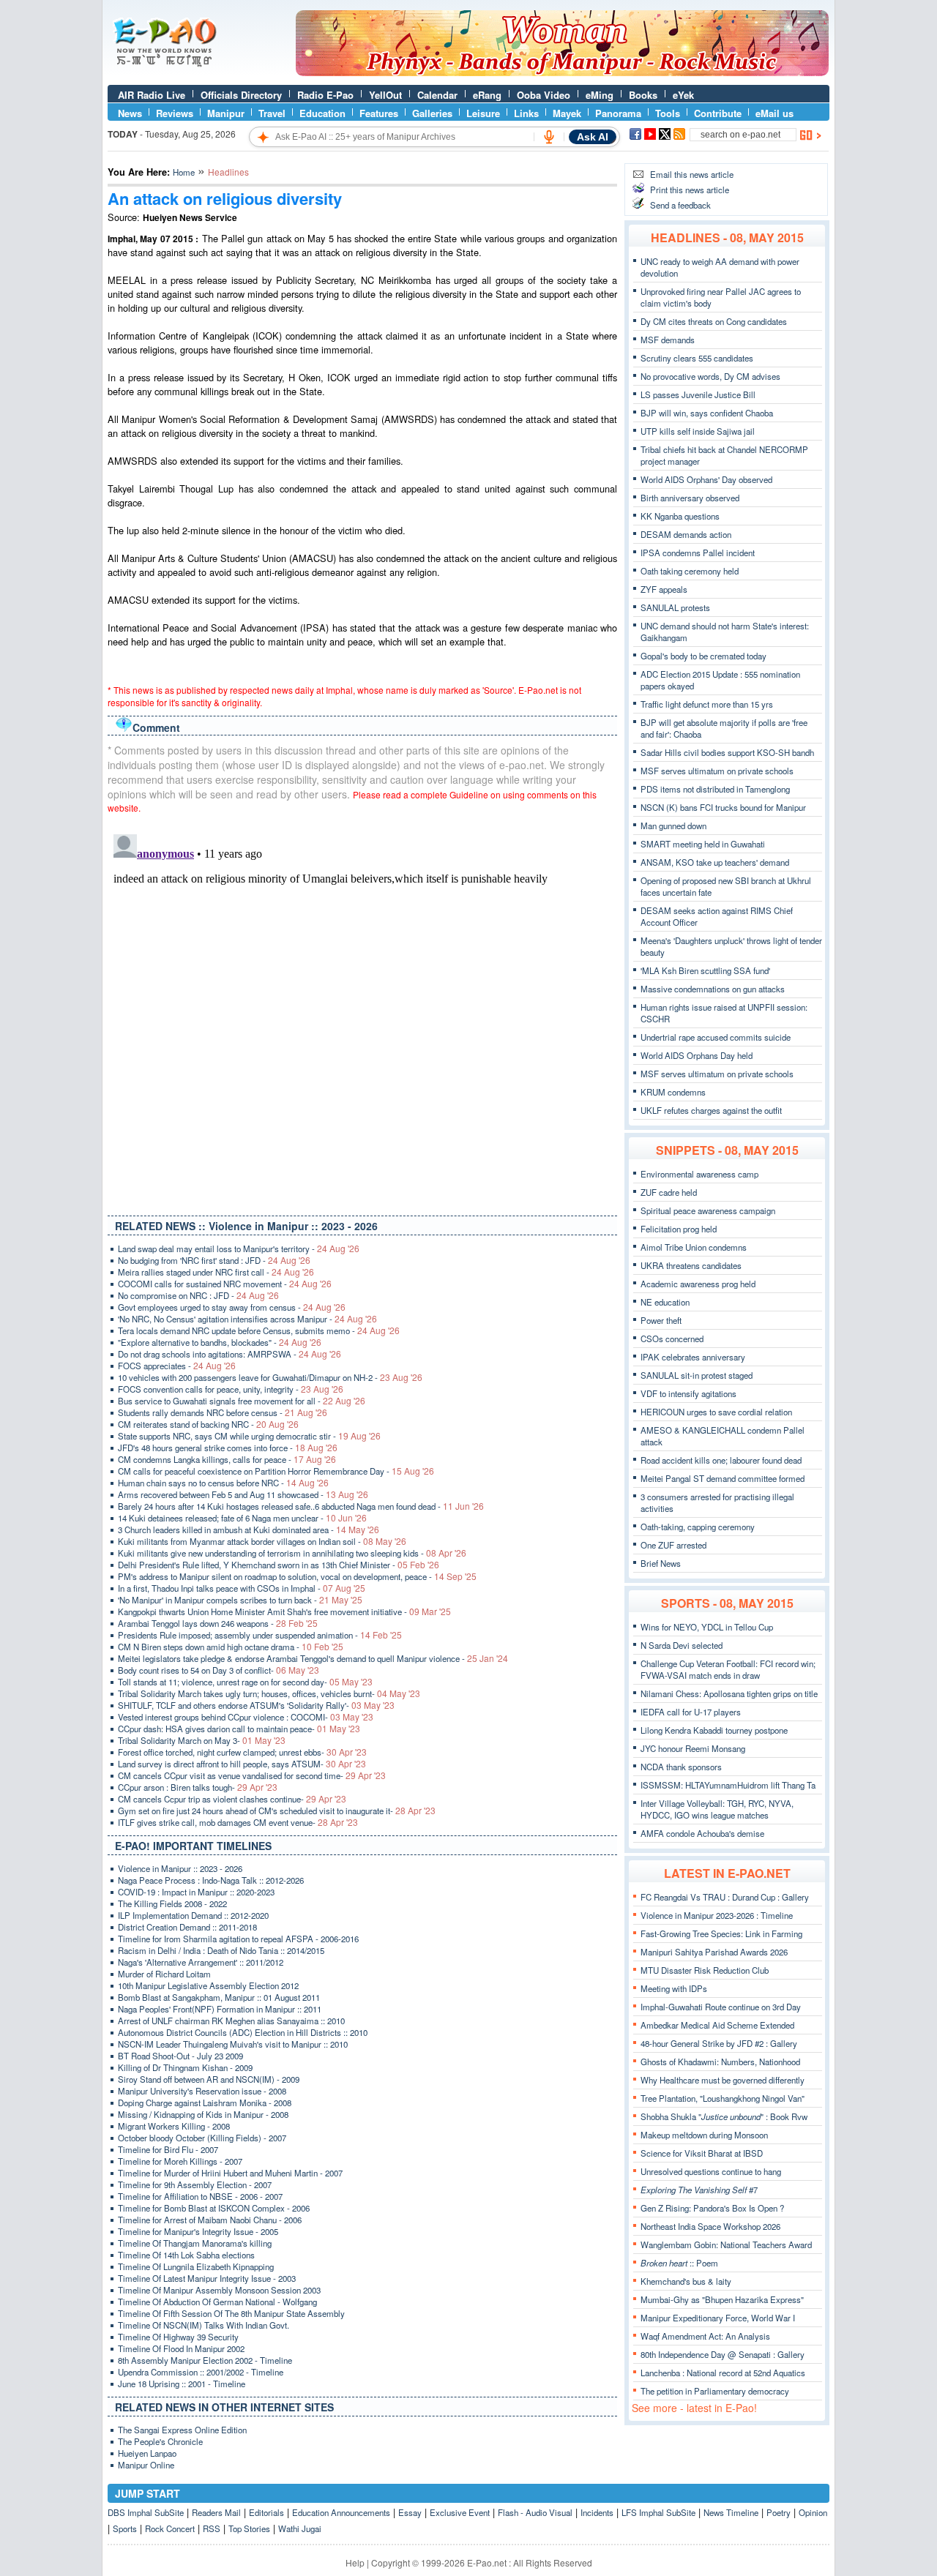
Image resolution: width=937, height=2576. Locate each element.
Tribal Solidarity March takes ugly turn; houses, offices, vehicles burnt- (269, 1693)
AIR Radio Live (152, 95)
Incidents (597, 2512)
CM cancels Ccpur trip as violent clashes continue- (232, 1799)
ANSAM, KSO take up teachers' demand (715, 862)
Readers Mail (216, 2512)
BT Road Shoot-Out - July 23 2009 (180, 2056)
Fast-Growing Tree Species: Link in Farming (721, 1933)
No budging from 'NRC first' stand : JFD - (214, 1260)
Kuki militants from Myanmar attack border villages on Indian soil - (262, 1541)
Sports (125, 2528)
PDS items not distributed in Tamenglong (715, 789)
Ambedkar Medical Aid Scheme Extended (717, 2025)
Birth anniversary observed (690, 498)
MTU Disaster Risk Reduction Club (705, 1970)
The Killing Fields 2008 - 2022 (172, 1903)
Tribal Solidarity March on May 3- (202, 1740)
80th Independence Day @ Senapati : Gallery (723, 2354)
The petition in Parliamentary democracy (715, 2391)
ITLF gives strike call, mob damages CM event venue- (238, 1822)
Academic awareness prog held (698, 1284)
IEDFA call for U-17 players (691, 1712)
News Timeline (731, 2512)
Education (322, 113)
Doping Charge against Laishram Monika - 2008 (205, 2103)
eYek (683, 95)
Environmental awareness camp (699, 1174)
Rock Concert (170, 2528)
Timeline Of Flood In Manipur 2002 (181, 2348)
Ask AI (593, 137)
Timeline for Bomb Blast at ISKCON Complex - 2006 (214, 2208)
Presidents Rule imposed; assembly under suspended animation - (260, 1635)
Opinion (813, 2512)
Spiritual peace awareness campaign (708, 1210)
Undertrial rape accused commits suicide (716, 1037)
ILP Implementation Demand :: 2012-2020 (193, 1915)
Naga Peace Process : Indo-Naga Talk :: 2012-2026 (211, 1880)
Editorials (266, 2512)
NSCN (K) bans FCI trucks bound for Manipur (723, 807)
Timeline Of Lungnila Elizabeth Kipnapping (196, 2266)
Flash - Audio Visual (535, 2512)
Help (355, 2562)
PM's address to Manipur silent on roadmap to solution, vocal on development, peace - (297, 1576)
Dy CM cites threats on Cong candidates (714, 321)
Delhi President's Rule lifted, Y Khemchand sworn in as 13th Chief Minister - (279, 1565)
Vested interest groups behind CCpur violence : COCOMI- (246, 1717)
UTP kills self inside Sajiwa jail (698, 431)
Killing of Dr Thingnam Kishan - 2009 (185, 2067)
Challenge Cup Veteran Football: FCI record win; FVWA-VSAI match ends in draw (728, 1669)
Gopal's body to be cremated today (703, 656)
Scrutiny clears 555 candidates (697, 358)
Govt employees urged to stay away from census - (232, 1307)
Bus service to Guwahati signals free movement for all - (242, 1401)
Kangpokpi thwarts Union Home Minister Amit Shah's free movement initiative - (284, 1611)
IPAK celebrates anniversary (693, 1357)
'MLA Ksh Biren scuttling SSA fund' (705, 970)
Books (643, 95)
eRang (487, 95)
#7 (699, 2190)
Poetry (779, 2512)
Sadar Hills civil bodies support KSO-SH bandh (727, 752)
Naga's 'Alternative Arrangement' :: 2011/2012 (201, 1962)
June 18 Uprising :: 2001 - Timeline (182, 2384)
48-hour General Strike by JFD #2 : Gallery (719, 2043)
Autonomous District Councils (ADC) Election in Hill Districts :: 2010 (243, 2032)
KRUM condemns (673, 1092)
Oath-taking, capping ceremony (698, 1527)
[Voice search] (549, 137)
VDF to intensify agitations (688, 1393)
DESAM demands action (686, 534)
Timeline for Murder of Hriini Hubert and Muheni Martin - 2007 (230, 2173)
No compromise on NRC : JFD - (198, 1295)
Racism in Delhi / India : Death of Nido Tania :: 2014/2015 (221, 1950)
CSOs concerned (672, 1338)
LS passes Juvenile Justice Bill (698, 394)
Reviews (175, 113)
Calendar (437, 95)
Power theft (661, 1320)
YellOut (385, 95)
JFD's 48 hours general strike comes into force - (228, 1448)
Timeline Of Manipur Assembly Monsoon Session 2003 (219, 2290)
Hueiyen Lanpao (147, 2453)
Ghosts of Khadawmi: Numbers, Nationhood (720, 2062)
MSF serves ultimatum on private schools (717, 771)
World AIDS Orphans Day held (697, 1055)
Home (184, 172)
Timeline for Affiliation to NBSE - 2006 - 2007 (200, 2196)
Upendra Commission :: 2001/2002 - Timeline (201, 2372)
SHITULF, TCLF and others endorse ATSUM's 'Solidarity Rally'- (256, 1705)
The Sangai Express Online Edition (182, 2430)
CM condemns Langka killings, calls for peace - (227, 1459)
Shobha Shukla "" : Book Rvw (724, 2116)
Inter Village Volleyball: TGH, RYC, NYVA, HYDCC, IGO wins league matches (717, 1809)
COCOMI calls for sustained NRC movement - (225, 1284)
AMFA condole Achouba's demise (702, 1833)
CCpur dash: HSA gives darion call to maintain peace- (239, 1729)
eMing (600, 95)
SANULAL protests (675, 607)
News (130, 113)
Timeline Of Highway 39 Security (178, 2337)
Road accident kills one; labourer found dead (721, 1460)
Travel (272, 113)
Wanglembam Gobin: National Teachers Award (726, 2244)
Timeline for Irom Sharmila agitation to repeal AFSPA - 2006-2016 (238, 1939)
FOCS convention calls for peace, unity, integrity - (231, 1389)
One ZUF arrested (673, 1545)
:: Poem (679, 2263)
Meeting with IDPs (674, 1988)
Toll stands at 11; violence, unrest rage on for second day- (245, 1682)
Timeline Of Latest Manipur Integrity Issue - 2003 (207, 2278)
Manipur (226, 113)
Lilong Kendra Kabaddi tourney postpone (714, 1730)
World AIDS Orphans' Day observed (706, 479)
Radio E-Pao (325, 95)
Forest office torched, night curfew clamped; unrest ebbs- (242, 1752)
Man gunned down (673, 825)
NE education (665, 1302)
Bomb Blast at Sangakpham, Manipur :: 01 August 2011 (219, 1997)
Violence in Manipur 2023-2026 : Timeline (717, 1915)
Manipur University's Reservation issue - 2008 (202, 2091)
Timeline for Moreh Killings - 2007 (180, 2161)
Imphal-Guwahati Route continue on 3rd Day (721, 2007)
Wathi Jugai (300, 2528)
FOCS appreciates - (177, 1366)
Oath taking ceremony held (690, 571)
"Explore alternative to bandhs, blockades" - (220, 1342)
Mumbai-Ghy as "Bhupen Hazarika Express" (722, 2299)
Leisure (483, 113)
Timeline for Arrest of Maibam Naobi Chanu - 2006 (210, 2220)
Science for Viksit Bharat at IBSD (702, 2153)
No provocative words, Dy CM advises (710, 376)
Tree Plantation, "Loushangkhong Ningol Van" (723, 2098)
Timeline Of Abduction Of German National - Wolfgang (217, 2302)
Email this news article (692, 174)
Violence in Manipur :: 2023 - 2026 (180, 1868)
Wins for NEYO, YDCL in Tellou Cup (707, 1627)
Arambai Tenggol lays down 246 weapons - (218, 1623)
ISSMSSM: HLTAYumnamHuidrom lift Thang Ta (728, 1785)
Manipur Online (146, 2465)
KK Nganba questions (680, 516)
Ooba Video (544, 95)
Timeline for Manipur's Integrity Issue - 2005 (198, 2231)
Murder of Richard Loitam (164, 1974)
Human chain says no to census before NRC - (223, 1483)
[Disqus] (362, 1011)
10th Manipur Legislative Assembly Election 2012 (208, 1985)
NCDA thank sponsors (681, 1767)
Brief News (661, 1563)
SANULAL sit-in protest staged (697, 1375)
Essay (410, 2512)
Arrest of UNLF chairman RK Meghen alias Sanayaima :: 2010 (231, 2021)
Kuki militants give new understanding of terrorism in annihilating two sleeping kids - (292, 1553)
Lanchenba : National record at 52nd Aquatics (723, 2373)
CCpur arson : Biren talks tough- (198, 1787)
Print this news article (690, 190)
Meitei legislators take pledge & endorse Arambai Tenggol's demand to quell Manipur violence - (313, 1658)
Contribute (718, 113)
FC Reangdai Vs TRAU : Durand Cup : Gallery (725, 1897)
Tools (668, 113)
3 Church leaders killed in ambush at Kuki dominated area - (249, 1529)
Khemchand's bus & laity (686, 2281)
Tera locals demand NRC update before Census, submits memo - (259, 1330)
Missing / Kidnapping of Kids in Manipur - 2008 (203, 2114)
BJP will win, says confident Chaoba (707, 413)
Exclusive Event (460, 2512)
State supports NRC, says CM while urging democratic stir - (249, 1436)
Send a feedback (680, 205)
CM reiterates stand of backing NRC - (208, 1424)
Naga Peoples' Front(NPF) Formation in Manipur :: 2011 (220, 2009)
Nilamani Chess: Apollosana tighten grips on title (729, 1693)
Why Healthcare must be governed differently (723, 2080)
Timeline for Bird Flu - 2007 (168, 2149)
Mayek (567, 113)
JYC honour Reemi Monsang (693, 1748)
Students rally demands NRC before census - (223, 1412)
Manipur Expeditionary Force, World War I (718, 2318)
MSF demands (668, 340)
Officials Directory (241, 95)
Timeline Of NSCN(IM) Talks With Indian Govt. (204, 2325)
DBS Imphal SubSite (146, 2512)
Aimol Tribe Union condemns (694, 1247)
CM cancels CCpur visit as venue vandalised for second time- (252, 1775)
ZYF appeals (664, 589)
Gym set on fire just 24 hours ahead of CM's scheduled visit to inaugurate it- (277, 1811)
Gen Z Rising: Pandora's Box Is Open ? (712, 2208)
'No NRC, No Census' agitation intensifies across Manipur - (247, 1319)
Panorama (618, 113)
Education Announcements (341, 2512)
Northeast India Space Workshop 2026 (710, 2226)
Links (526, 113)
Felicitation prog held (679, 1229)
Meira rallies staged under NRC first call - (216, 1272)
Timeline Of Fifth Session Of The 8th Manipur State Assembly (231, 2313)
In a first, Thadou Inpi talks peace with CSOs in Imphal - (242, 1588)
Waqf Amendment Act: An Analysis (705, 2336)
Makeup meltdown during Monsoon (704, 2135)
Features (379, 113)
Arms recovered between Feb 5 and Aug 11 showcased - (243, 1494)
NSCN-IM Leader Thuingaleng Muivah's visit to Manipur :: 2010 (233, 2044)
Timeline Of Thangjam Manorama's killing (195, 2243)
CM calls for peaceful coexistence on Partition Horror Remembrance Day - (276, 1471)
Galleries (432, 113)
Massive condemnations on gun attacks (713, 989)
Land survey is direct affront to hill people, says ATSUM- (242, 1764)
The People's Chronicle (160, 2441)
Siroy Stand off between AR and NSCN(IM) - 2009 (209, 2079)
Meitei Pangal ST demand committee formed (723, 1478)
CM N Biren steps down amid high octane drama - (231, 1647)
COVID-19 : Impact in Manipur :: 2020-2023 (196, 1892)
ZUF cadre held (669, 1192)
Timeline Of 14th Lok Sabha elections (186, 2255)
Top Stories (249, 2528)
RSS (212, 2528)
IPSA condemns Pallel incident (698, 553)
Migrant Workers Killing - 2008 (174, 2126)
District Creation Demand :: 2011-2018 (187, 1927)
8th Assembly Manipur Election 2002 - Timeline (205, 2360)
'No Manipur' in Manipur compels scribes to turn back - (240, 1600)
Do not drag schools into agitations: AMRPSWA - (229, 1354)
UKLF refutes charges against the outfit (711, 1110)
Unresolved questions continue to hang (711, 2171)
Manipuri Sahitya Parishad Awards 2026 (714, 1952)
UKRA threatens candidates (691, 1265)
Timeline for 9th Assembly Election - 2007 (195, 2184)
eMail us (774, 113)
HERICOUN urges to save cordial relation (716, 1412)
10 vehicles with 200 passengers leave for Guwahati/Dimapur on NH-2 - (270, 1377)
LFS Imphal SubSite (658, 2512)
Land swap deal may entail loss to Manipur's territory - (239, 1248)
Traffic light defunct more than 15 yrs (707, 704)
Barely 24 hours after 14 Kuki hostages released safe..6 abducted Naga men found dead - (301, 1506)
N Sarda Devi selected (682, 1645)
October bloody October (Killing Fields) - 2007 (202, 2138)
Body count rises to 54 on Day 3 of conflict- (219, 1670)
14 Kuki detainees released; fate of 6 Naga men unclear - (242, 1518)
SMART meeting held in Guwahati (703, 844)
